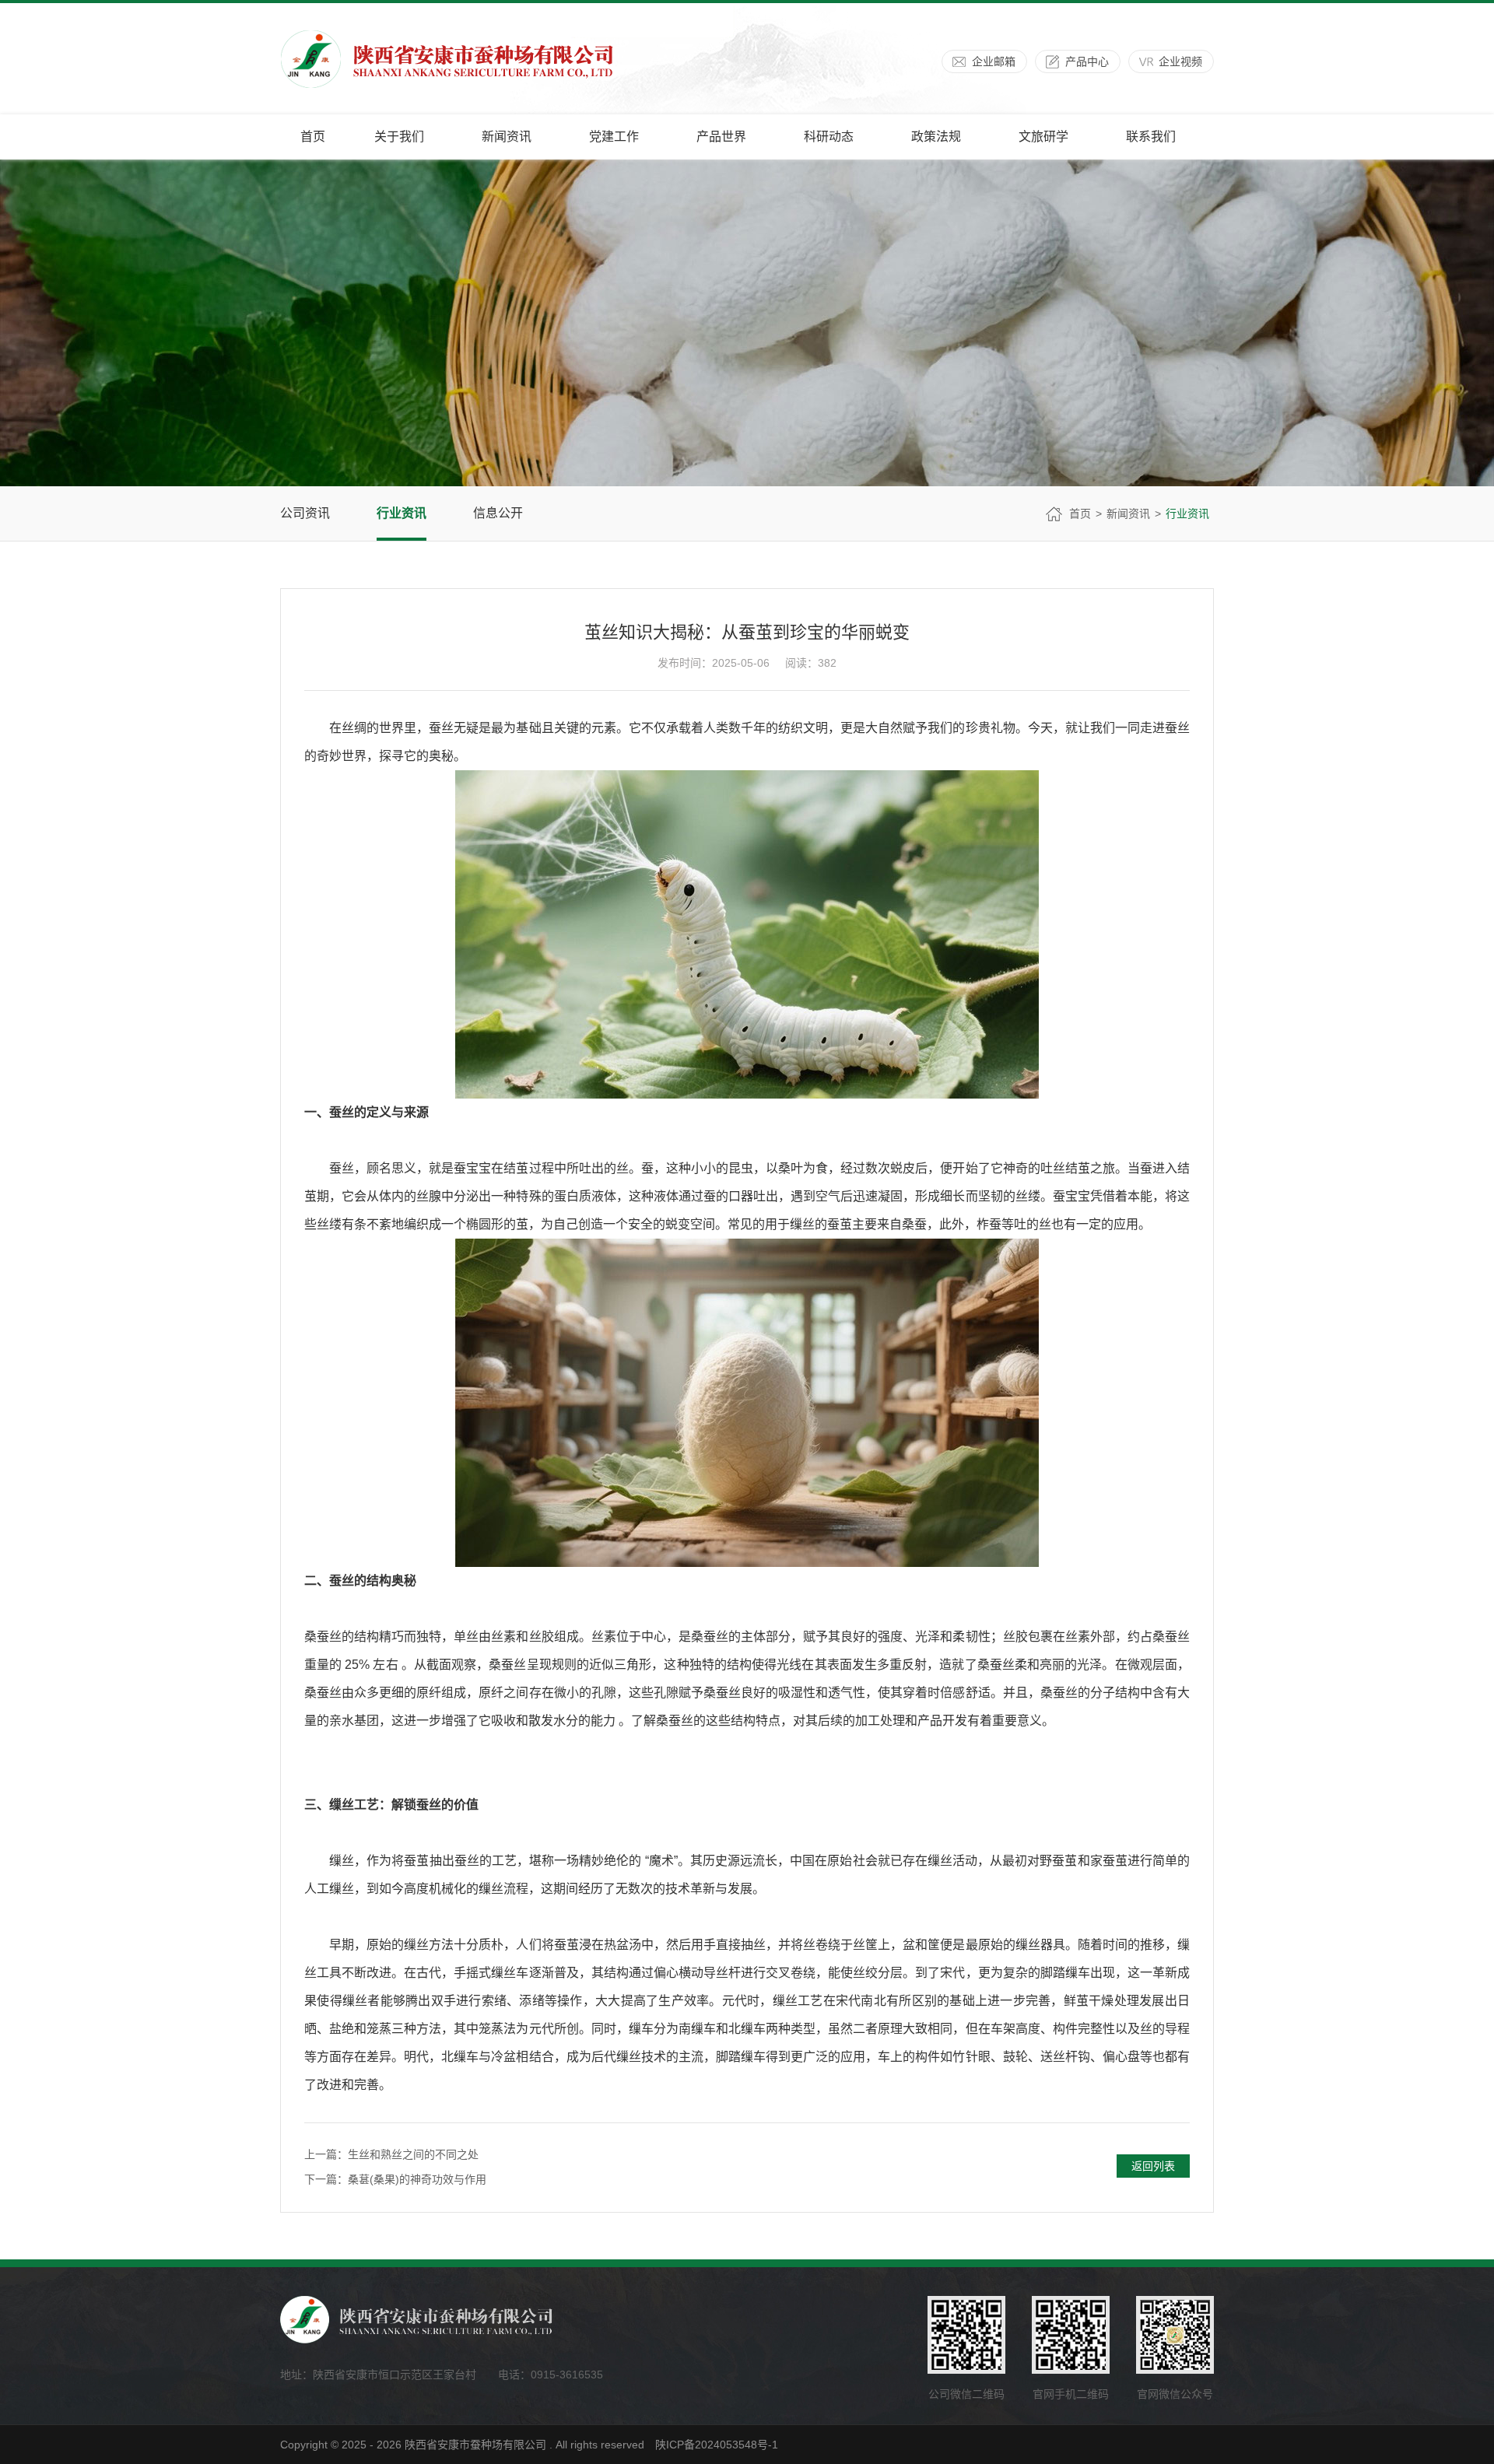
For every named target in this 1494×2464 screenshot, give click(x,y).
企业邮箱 (994, 61)
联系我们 (1151, 137)
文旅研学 (1043, 137)
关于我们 (399, 137)
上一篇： (391, 2154)
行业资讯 (402, 513)
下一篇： (395, 2179)
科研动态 (829, 137)
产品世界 (721, 137)
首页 (313, 137)
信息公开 (498, 513)
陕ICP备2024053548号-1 (717, 2445)
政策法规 (936, 137)
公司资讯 (305, 513)
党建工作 (614, 137)
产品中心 (1087, 61)
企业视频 (1180, 61)
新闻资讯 (507, 137)
